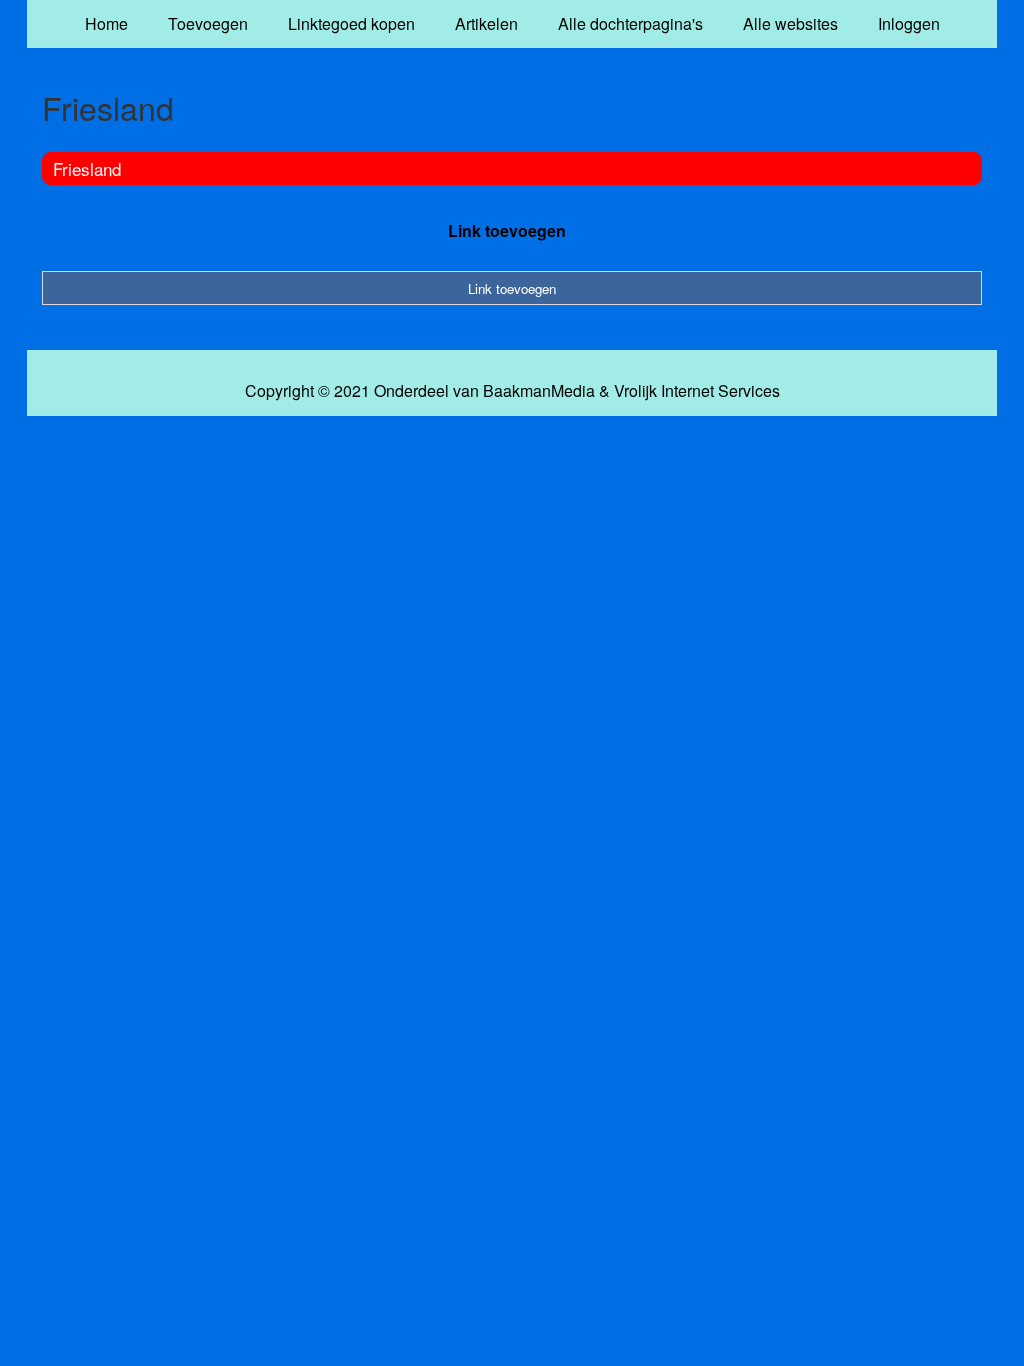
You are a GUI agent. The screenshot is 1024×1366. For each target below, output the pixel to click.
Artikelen (486, 23)
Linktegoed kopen (351, 23)
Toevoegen (208, 23)
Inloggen (909, 23)
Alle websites (790, 23)
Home (106, 23)
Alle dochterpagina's (630, 23)
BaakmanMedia (539, 391)
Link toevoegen (507, 230)
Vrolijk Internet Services (697, 391)
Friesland (87, 168)
